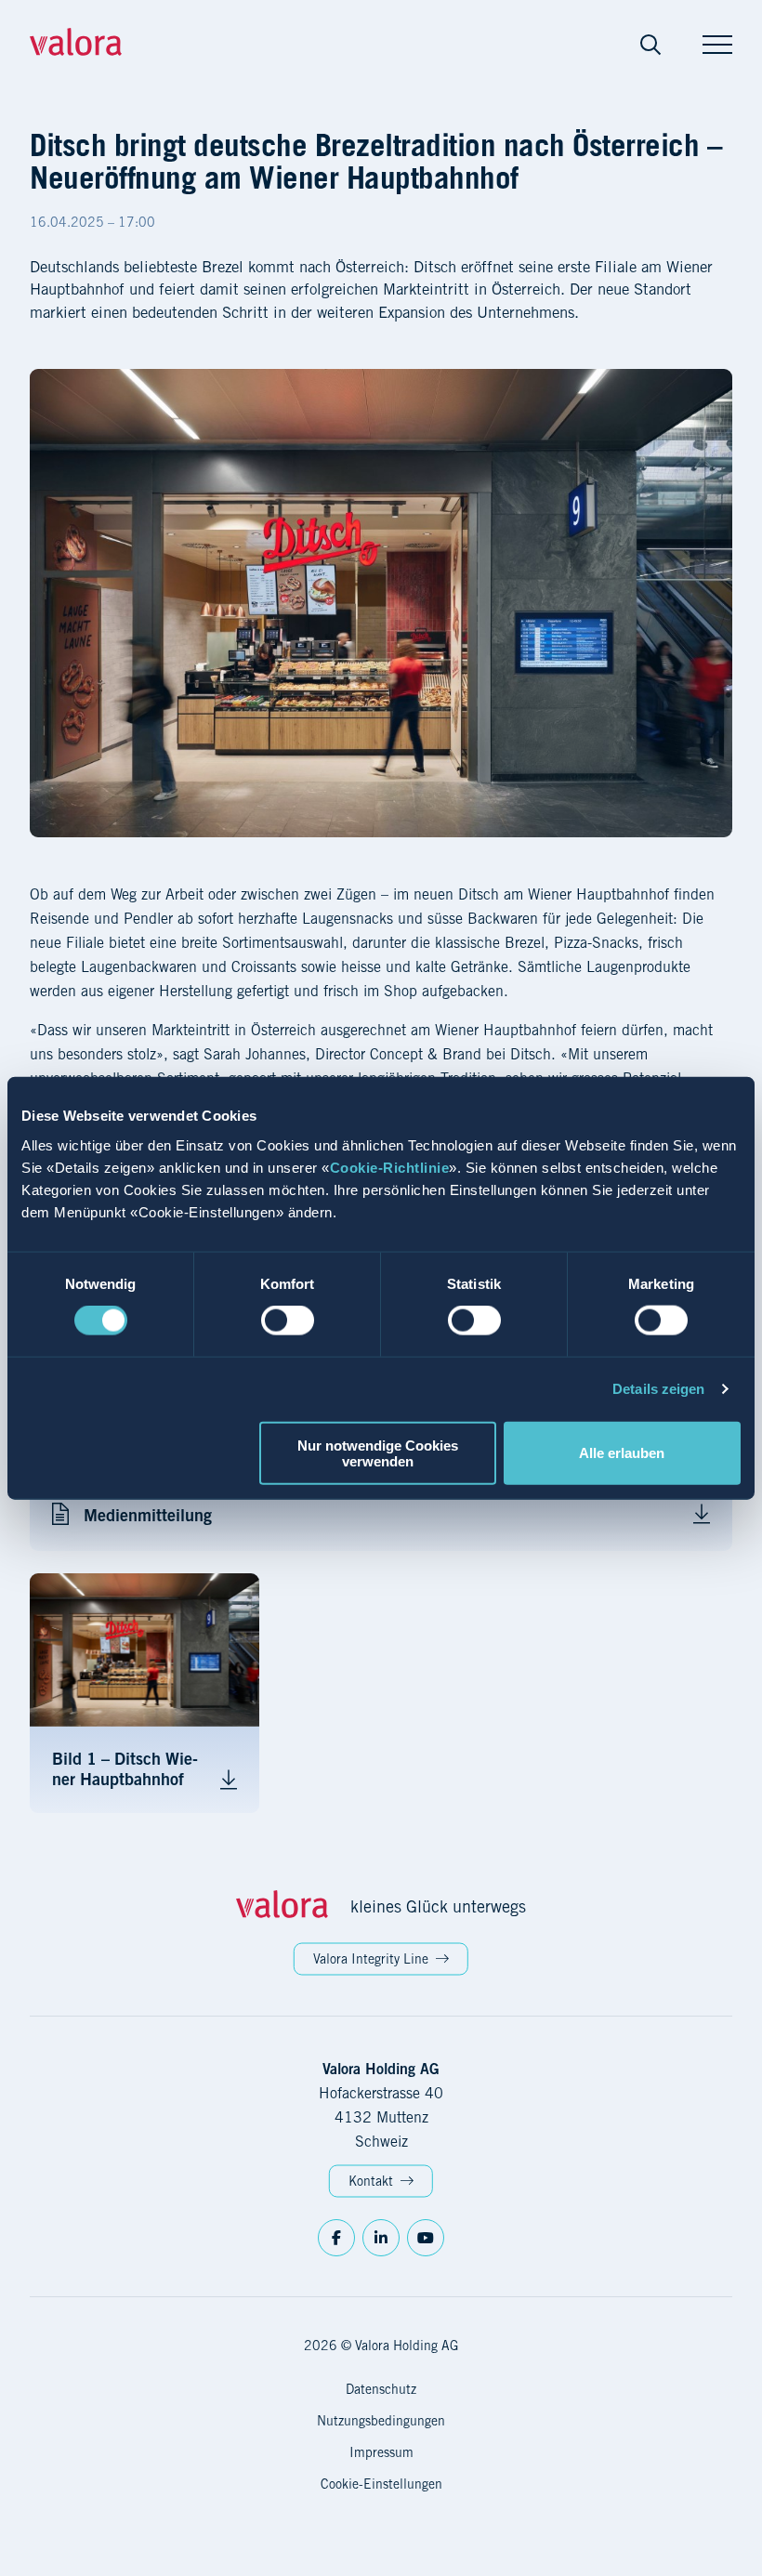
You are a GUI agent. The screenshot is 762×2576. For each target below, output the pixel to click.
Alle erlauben (622, 1453)
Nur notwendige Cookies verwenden (378, 1452)
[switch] (288, 1321)
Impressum (381, 2452)
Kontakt (371, 2181)
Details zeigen (658, 1389)
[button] (650, 45)
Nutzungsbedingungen (381, 2421)
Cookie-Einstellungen (381, 2484)
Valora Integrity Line (371, 1959)
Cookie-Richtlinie (390, 1167)
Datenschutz (381, 2389)
